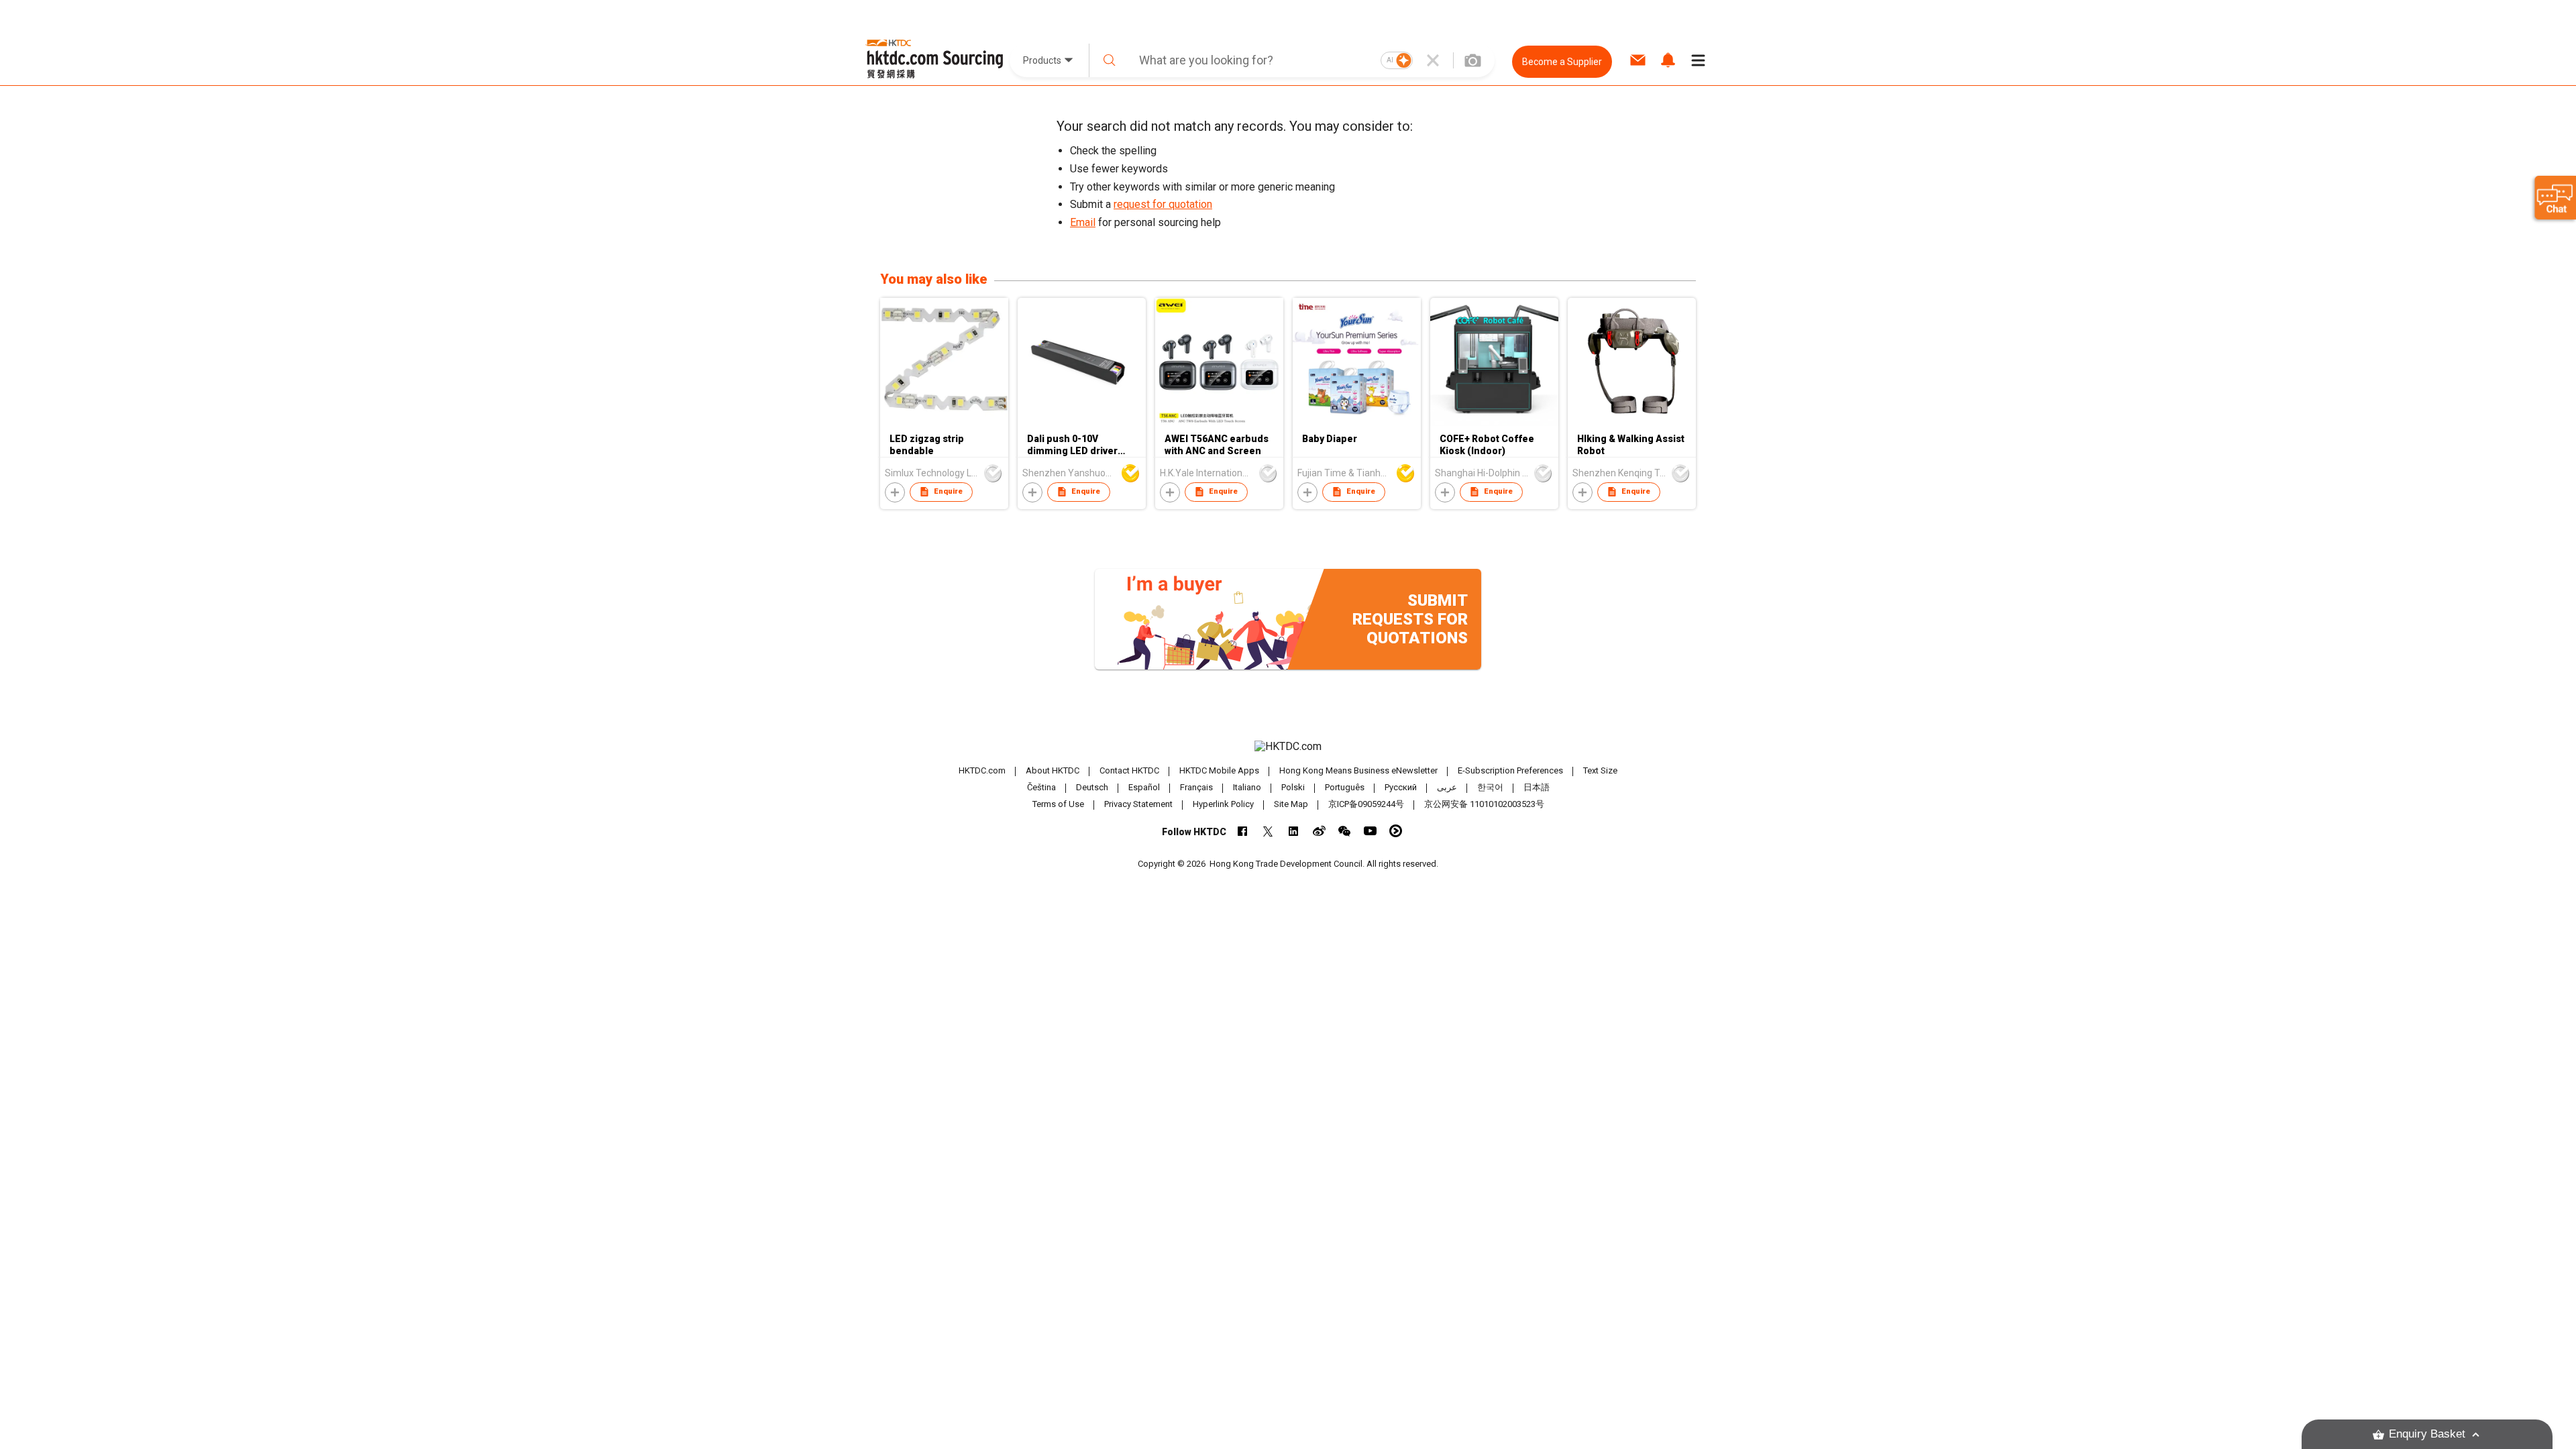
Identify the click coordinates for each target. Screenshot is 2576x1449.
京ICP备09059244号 (1366, 804)
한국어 (1490, 787)
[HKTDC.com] (1288, 747)
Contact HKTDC (1129, 770)
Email (1083, 222)
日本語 (1537, 787)
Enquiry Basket (2427, 1434)
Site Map (1291, 804)
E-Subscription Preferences (1510, 770)
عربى (1447, 787)
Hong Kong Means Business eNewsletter (1358, 770)
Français (1196, 787)
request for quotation (1163, 204)
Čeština (1041, 787)
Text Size (1600, 770)
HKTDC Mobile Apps (1219, 770)
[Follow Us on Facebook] (1243, 831)
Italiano (1247, 787)
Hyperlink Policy (1223, 804)
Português (1345, 787)
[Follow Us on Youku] (1396, 831)
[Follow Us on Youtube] (1370, 831)
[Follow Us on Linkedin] (1294, 831)
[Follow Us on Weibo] (1319, 831)
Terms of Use (1058, 804)
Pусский (1401, 787)
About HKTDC (1053, 770)
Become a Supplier (1562, 62)
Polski (1293, 787)
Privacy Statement (1138, 804)
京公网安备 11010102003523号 (1484, 804)
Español (1144, 787)
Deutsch (1092, 787)
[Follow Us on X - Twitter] (1268, 831)
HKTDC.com (982, 770)
